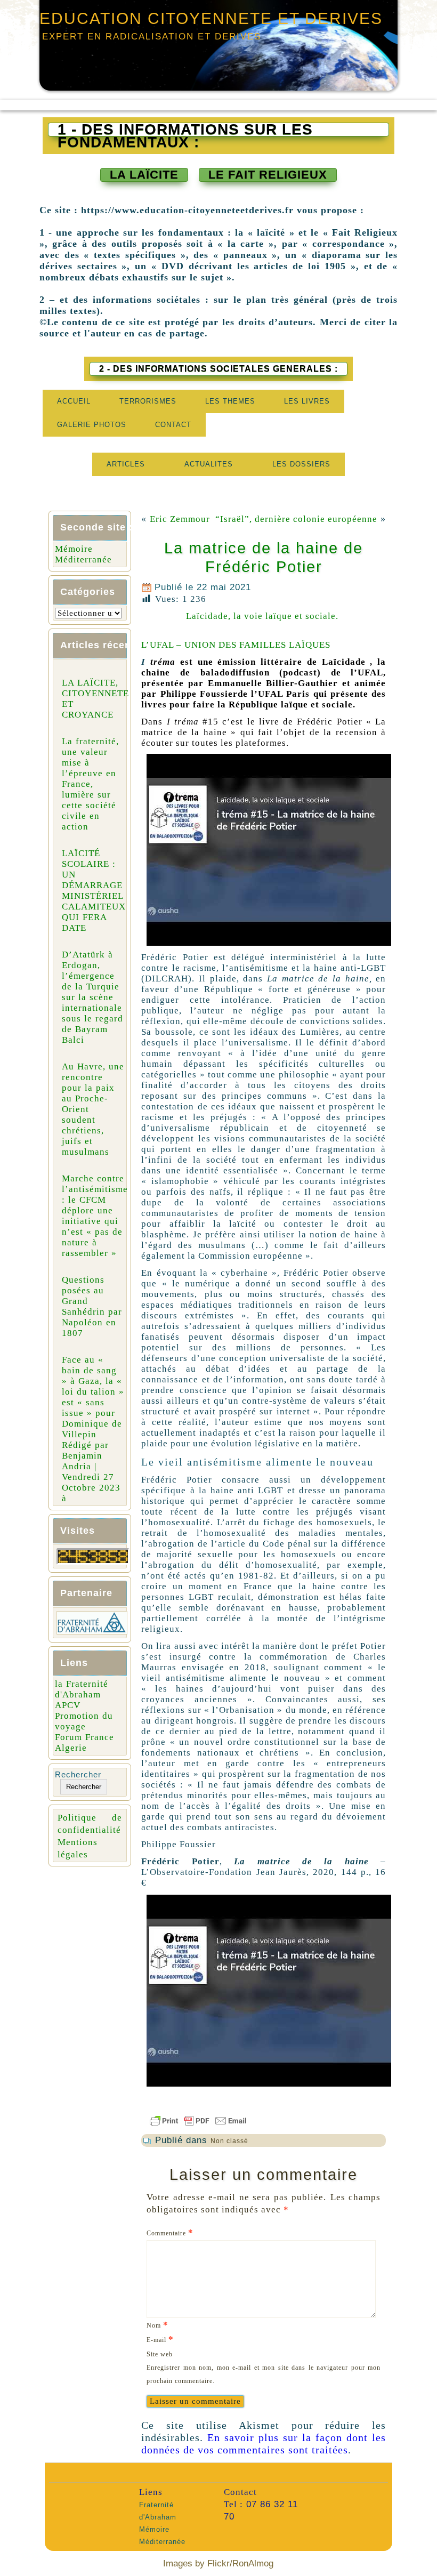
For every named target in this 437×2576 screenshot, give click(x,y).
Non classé (229, 2141)
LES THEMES (230, 401)
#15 (193, 722)
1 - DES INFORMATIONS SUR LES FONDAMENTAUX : (185, 130)
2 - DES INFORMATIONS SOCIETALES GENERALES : (218, 369)
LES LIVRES (307, 401)
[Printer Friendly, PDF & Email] (264, 2121)
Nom (157, 2325)
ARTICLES (126, 464)
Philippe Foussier (199, 694)
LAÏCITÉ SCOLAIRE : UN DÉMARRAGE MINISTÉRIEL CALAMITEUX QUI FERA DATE (94, 891)
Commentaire (170, 2232)
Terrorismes (148, 401)
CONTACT (173, 425)
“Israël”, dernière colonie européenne (296, 519)
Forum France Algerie (84, 1742)
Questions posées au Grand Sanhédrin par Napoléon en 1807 (92, 1306)
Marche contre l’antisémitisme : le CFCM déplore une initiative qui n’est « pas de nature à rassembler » (95, 1216)
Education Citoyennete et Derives (211, 18)
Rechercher (78, 1774)
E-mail (160, 2339)
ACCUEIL (74, 401)
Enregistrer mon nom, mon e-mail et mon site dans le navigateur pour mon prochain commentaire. (264, 2374)
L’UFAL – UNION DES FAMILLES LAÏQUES (236, 645)
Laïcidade (344, 662)
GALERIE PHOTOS (92, 425)
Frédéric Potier (330, 722)
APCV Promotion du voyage (84, 1716)
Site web (160, 2354)
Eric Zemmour (180, 519)
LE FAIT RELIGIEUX (268, 175)
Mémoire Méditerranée (83, 554)
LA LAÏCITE (144, 175)
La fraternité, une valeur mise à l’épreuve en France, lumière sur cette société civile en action (90, 784)
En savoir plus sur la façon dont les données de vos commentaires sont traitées (264, 2444)
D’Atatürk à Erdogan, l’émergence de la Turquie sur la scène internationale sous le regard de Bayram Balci (92, 997)
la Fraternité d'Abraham (82, 1689)
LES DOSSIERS (301, 464)
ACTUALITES (209, 464)
